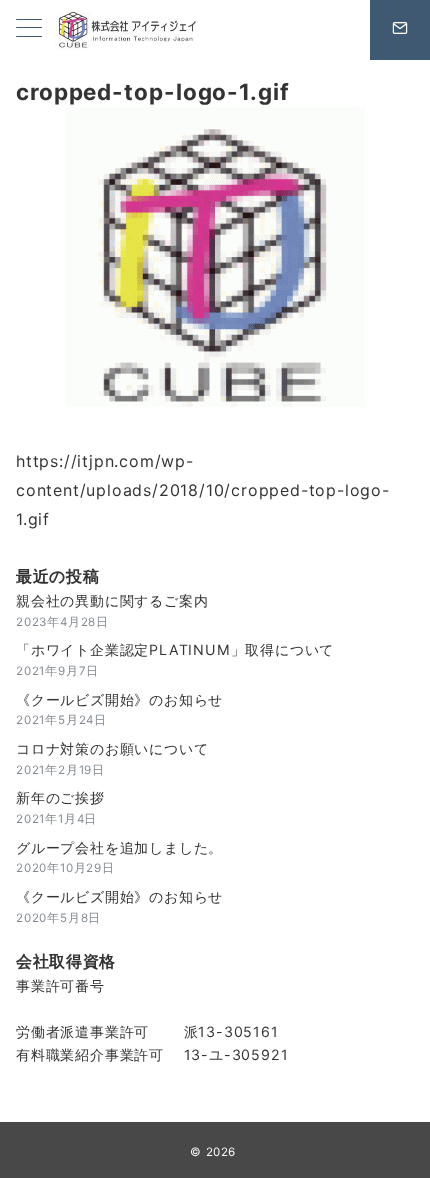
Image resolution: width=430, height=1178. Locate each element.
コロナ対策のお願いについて (112, 748)
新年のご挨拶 (60, 797)
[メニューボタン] (29, 29)
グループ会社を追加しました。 (119, 847)
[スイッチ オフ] (400, 30)
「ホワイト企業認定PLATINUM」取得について (175, 649)
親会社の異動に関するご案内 (112, 600)
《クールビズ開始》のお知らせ (119, 699)
